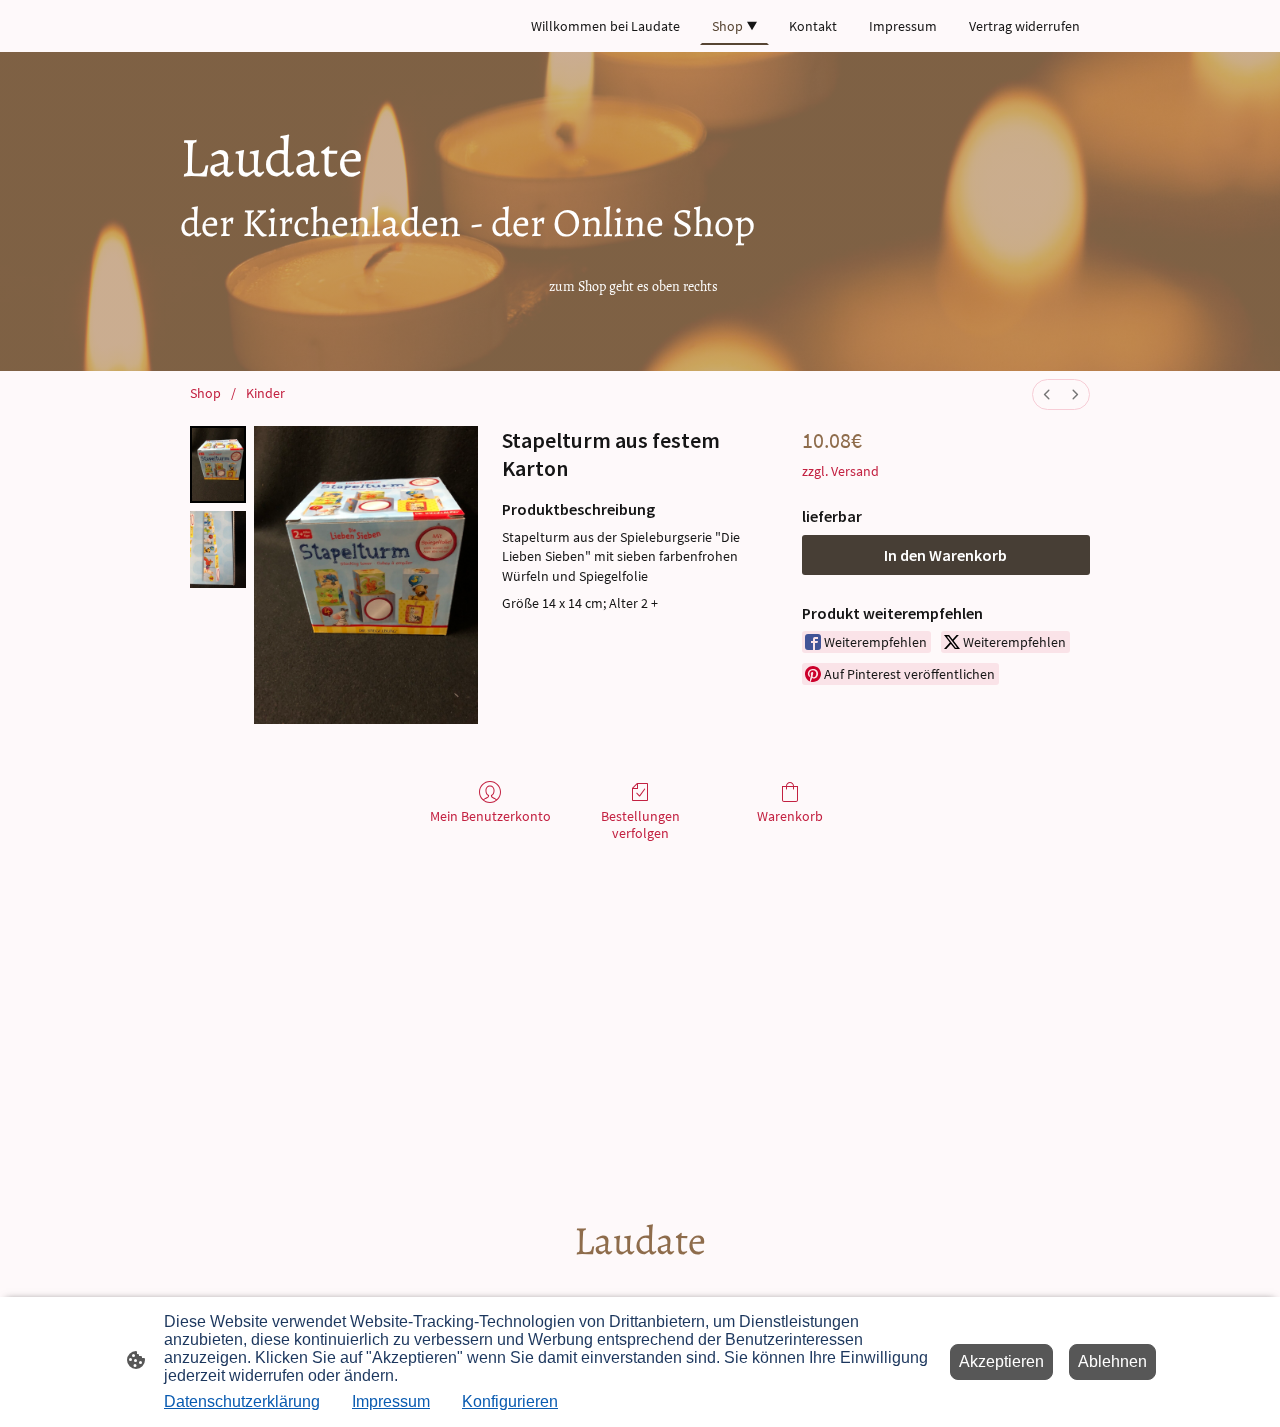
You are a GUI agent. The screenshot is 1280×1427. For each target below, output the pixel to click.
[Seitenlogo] (640, 1285)
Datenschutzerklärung (242, 1401)
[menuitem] (1047, 394)
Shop (205, 393)
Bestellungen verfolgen (640, 824)
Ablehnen (1112, 1361)
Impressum (391, 1401)
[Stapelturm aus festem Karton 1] (218, 549)
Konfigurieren (510, 1401)
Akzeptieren (1001, 1361)
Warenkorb (790, 816)
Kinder (265, 393)
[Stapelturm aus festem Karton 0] (218, 464)
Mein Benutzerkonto (490, 816)
